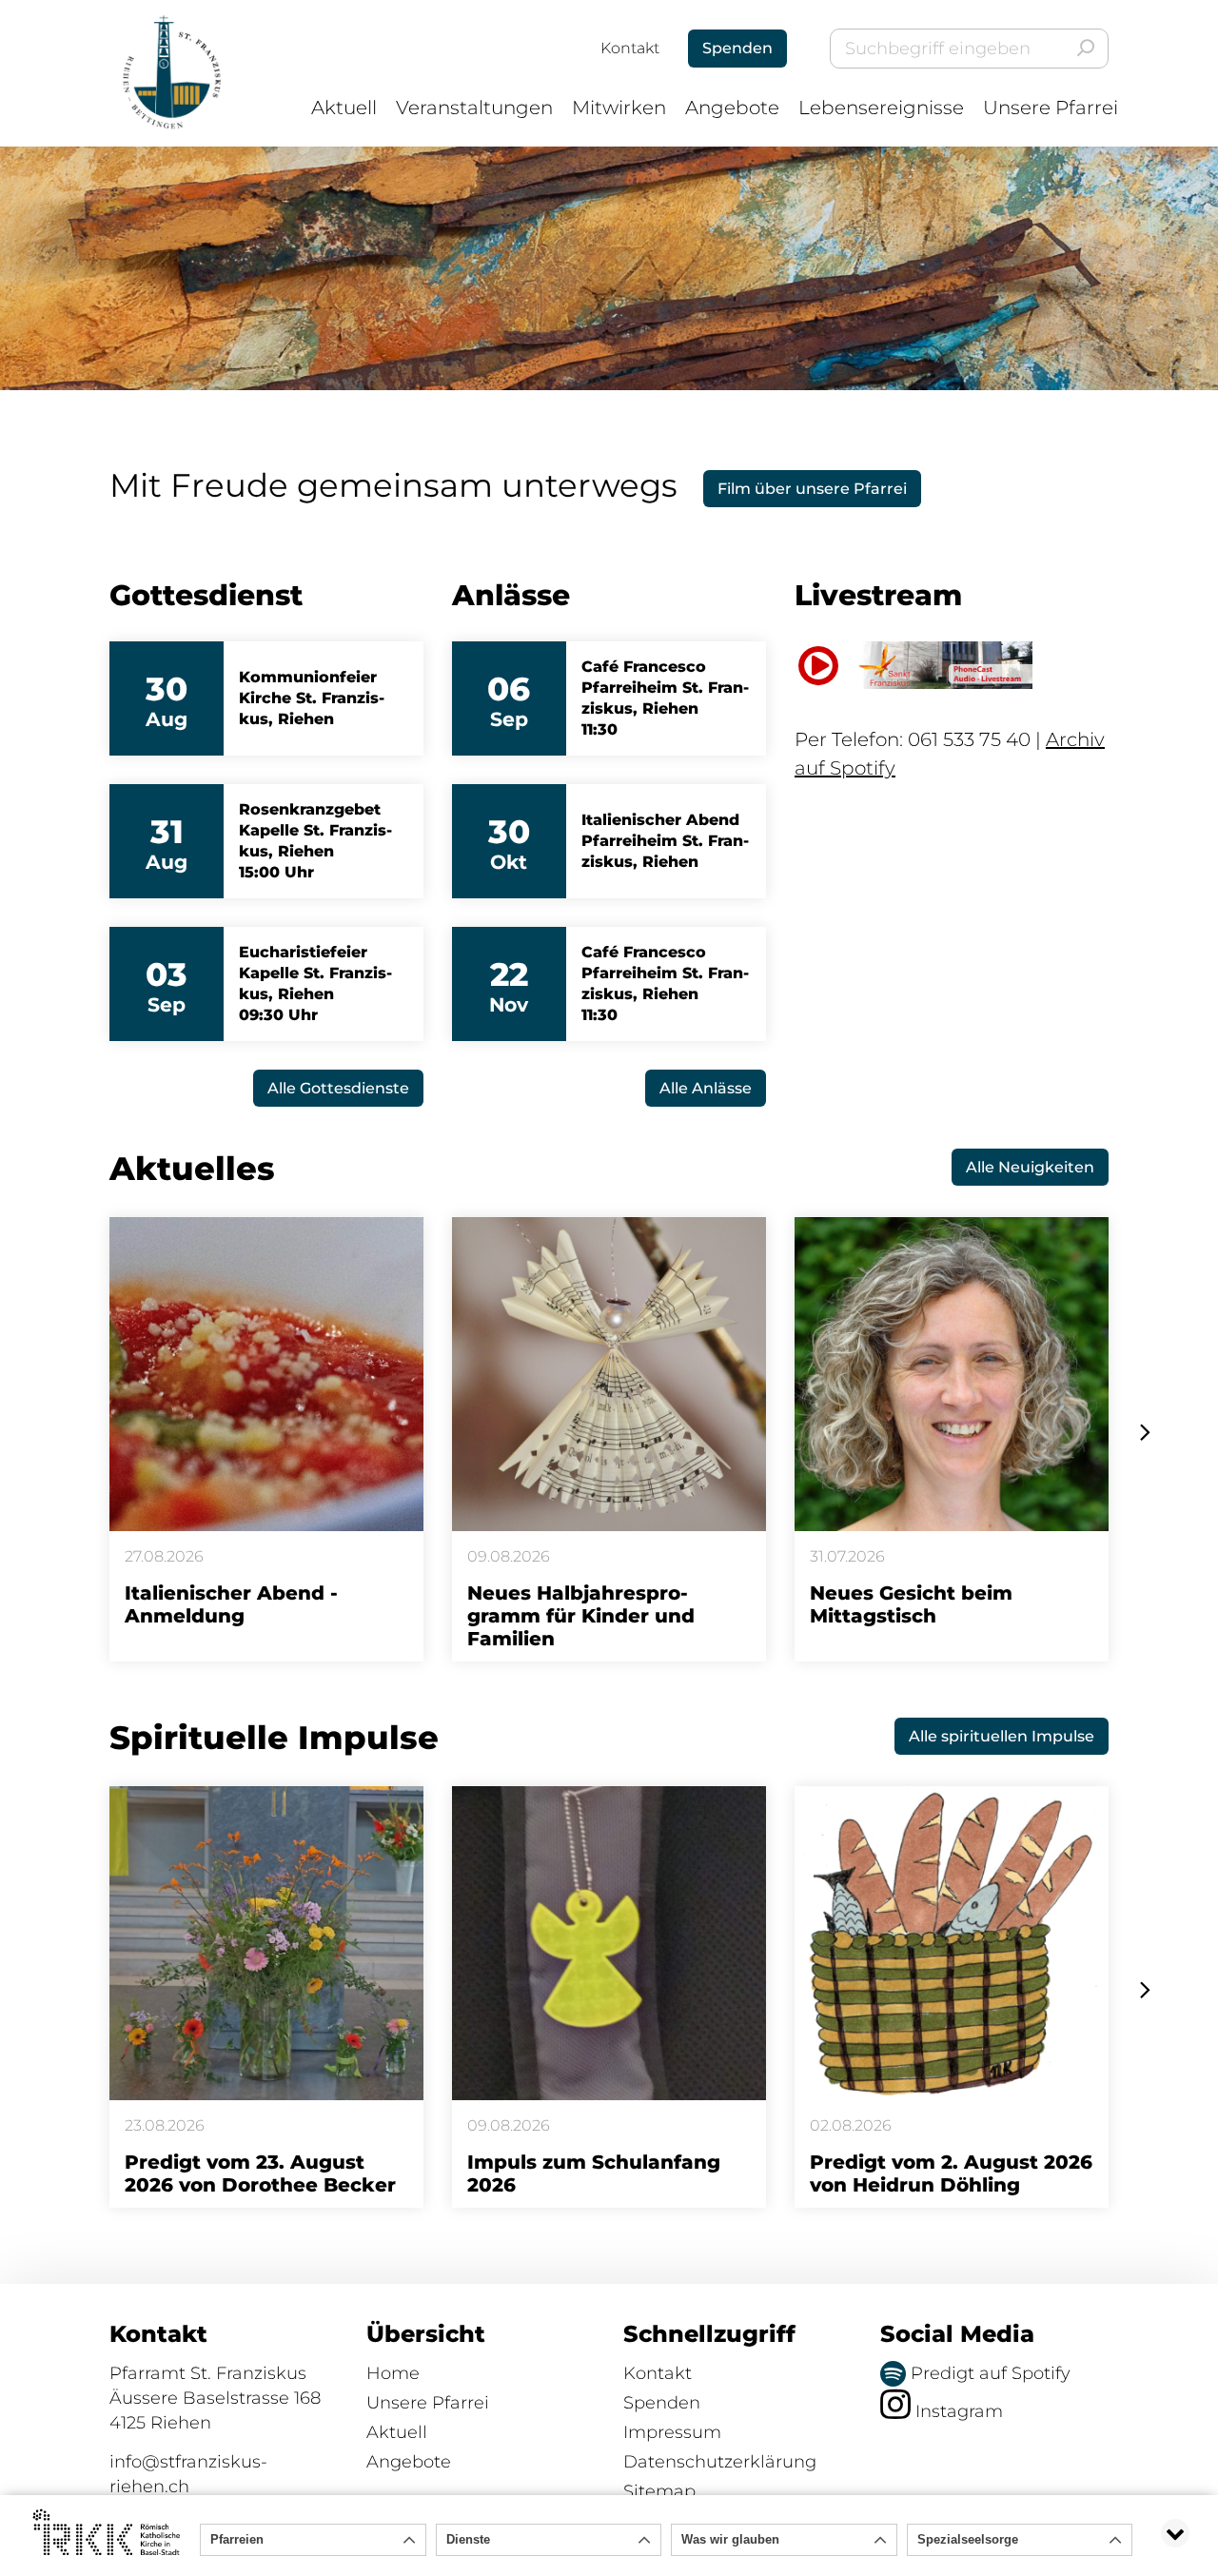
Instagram (957, 2411)
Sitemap (659, 2491)
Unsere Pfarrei (1051, 108)
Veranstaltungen (474, 108)
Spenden (662, 2403)
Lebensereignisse (881, 108)
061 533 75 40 (969, 739)
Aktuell (344, 108)
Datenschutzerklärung (720, 2462)
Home (393, 2373)
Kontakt (630, 48)
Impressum (672, 2432)
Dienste (468, 2539)
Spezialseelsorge (968, 2539)
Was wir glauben (730, 2539)
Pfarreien (237, 2539)
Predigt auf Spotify (988, 2373)
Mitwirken (619, 108)
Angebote (732, 108)
